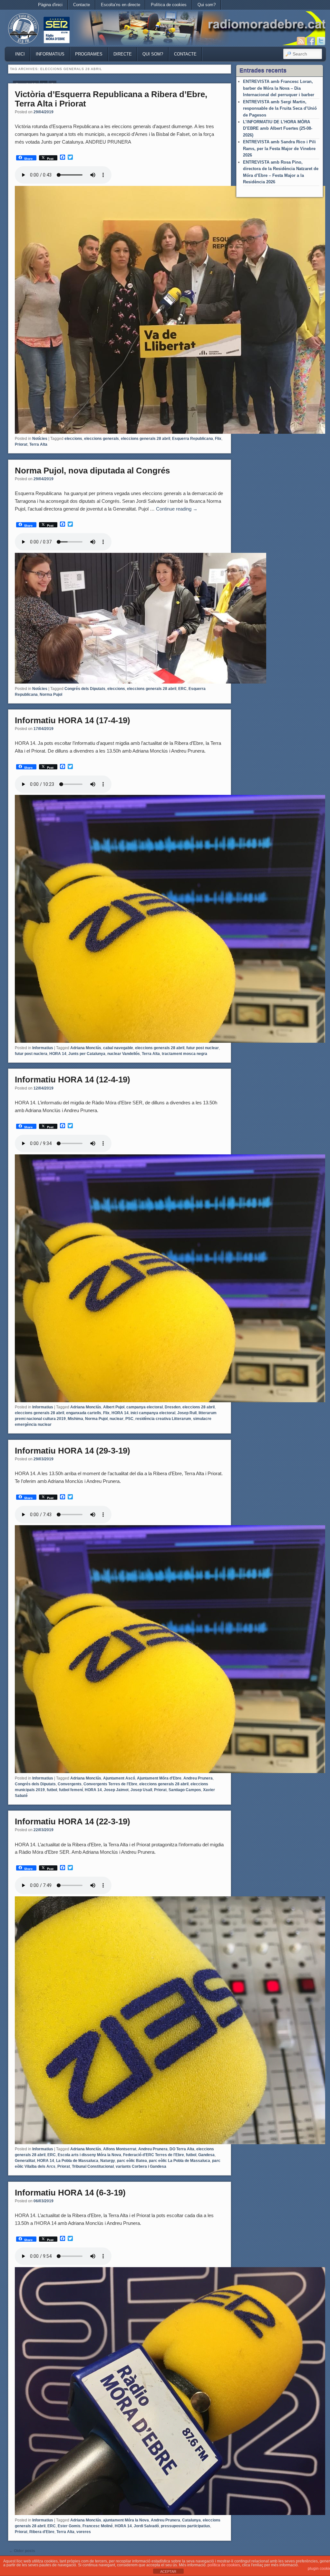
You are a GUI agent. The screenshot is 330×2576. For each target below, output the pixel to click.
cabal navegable (118, 1048)
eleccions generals (102, 439)
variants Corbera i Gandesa (141, 2166)
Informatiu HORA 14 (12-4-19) (73, 1080)
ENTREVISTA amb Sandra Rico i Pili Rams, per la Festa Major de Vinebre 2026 (279, 148)
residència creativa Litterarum (163, 1419)
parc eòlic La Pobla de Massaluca (180, 2161)
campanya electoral (145, 1407)
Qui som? (207, 5)
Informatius (50, 54)
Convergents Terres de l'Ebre (110, 1784)
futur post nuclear (203, 1048)
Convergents (70, 1784)
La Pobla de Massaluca (77, 2161)
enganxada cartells (84, 1413)
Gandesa (206, 2155)
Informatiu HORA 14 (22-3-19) (73, 1821)
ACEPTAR (168, 2571)
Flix (218, 439)
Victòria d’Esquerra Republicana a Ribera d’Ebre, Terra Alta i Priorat (111, 99)
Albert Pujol (114, 1407)
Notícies (40, 439)
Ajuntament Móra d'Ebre (159, 1778)
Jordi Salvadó (146, 2526)
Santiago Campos (185, 1790)
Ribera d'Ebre (42, 2532)
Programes (89, 54)
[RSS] (301, 41)
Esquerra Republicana (193, 439)
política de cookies (224, 2565)
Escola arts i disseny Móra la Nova (89, 2155)
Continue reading (177, 509)
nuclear (116, 1419)
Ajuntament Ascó (119, 1778)
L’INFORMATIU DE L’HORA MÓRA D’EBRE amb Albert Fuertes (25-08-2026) (278, 128)
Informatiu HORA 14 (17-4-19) (73, 720)
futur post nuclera (31, 1054)
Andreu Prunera (198, 1778)
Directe (123, 54)
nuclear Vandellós (124, 1054)
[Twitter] (321, 41)
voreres (84, 2532)
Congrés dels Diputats (85, 689)
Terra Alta (38, 444)
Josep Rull (187, 1413)
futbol (52, 1790)
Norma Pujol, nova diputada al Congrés (92, 471)
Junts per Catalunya (87, 1054)
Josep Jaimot (116, 1790)
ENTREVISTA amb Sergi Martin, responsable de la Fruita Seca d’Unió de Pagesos (280, 108)
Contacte (82, 5)
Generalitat (25, 2161)
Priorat (21, 444)
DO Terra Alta (182, 2149)
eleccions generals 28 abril (146, 439)
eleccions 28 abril (199, 1407)
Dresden (173, 1407)
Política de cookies (169, 5)
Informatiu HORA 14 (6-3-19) (70, 2193)
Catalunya (191, 2520)
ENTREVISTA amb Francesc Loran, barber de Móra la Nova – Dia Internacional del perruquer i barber (279, 88)
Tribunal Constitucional (93, 2166)
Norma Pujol (51, 695)
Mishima (75, 1419)
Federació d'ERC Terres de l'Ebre (154, 2155)
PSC (129, 1419)
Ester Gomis (69, 2526)
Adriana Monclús (86, 1048)
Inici (20, 54)
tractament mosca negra (184, 1054)
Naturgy (108, 2161)
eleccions (73, 439)
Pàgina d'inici (50, 5)
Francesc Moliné (98, 2526)
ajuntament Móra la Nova (126, 2520)
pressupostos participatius (185, 2526)
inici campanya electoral (153, 1413)
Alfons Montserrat (120, 2149)
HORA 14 (58, 1054)
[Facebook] (311, 41)
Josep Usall (141, 1790)
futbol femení (71, 1790)
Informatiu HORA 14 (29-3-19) (73, 1451)
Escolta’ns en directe (121, 5)
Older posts (22, 2551)
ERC (182, 689)
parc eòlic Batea (132, 2161)
